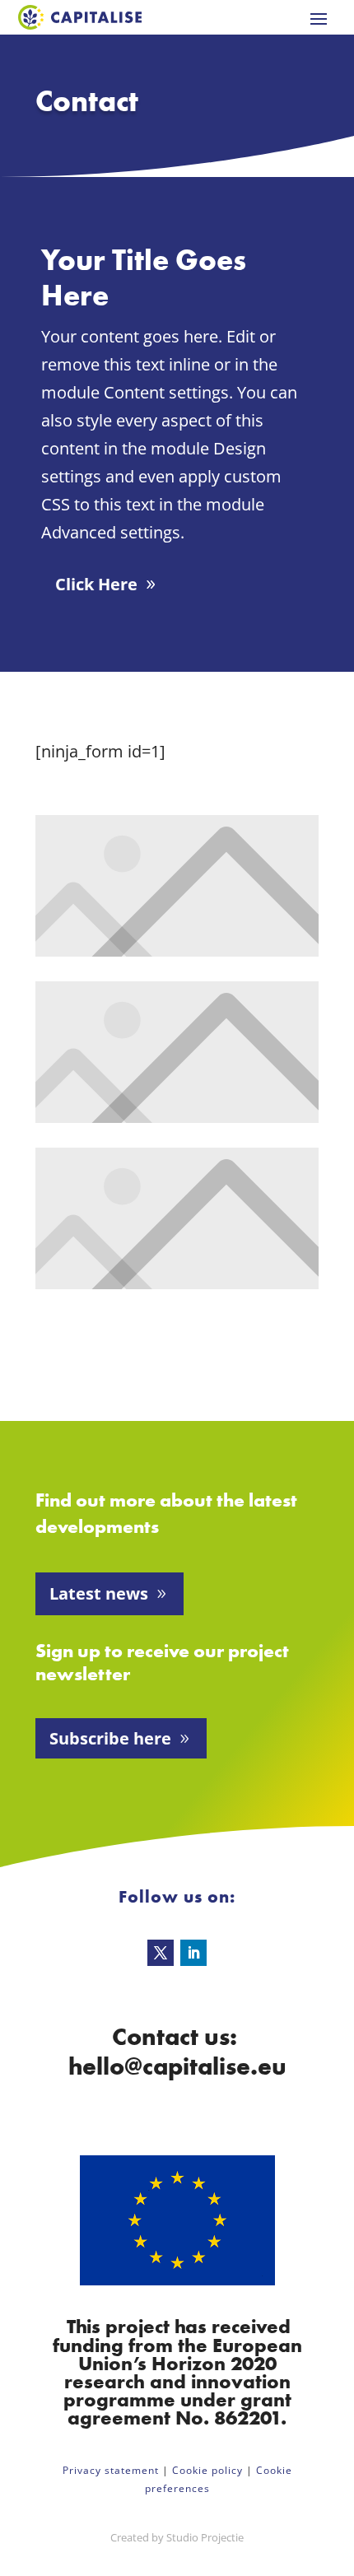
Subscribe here (110, 1738)
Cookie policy (207, 2470)
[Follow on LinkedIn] (193, 1953)
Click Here (96, 584)
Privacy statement (111, 2470)
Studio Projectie (205, 2537)
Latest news (99, 1593)
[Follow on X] (161, 1953)
